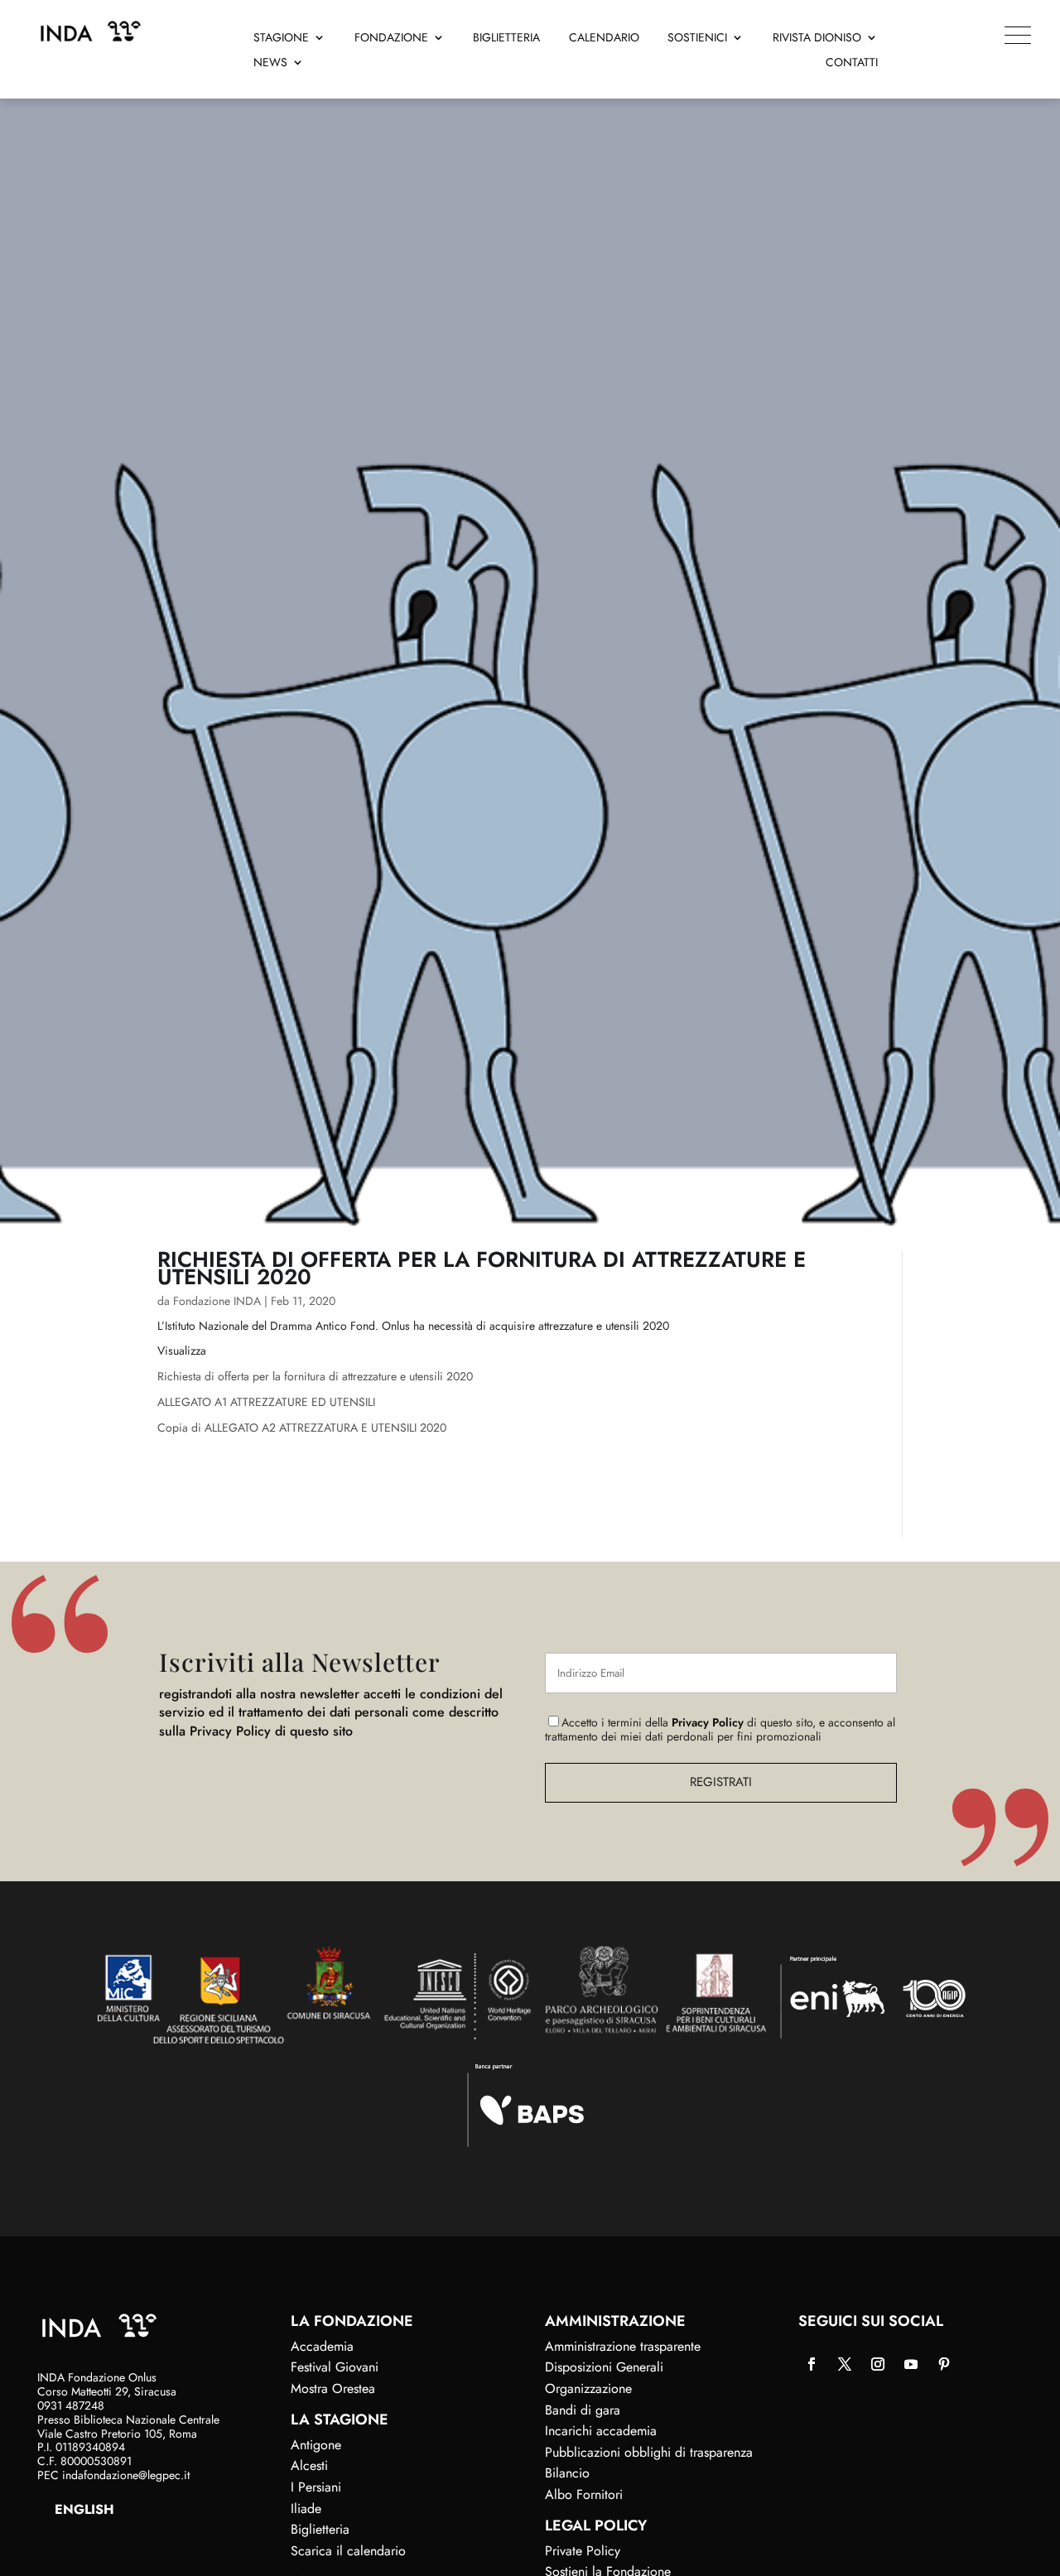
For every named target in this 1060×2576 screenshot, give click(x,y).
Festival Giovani (335, 2367)
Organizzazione (588, 2388)
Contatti (852, 63)
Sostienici (697, 39)
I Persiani (316, 2487)
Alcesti (309, 2465)
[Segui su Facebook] (812, 2364)
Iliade (306, 2509)
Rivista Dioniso (817, 39)
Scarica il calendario (348, 2551)
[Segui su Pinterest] (944, 2364)
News (270, 63)
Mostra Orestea (333, 2388)
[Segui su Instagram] (878, 2364)
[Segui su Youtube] (911, 2364)
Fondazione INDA (217, 1301)
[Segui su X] (845, 2364)
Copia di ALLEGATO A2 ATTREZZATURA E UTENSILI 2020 (302, 1428)
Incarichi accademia (601, 2431)
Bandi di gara (583, 2410)
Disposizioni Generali (604, 2367)
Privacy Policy (708, 1722)
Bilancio (567, 2473)
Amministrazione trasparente (623, 2346)
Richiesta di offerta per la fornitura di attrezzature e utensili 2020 (315, 1376)
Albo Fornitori (584, 2494)
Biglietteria (506, 39)
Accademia (322, 2346)
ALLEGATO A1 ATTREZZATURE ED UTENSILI (266, 1402)
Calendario (604, 39)
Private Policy (583, 2551)
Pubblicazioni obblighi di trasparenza (649, 2452)
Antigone (316, 2445)
